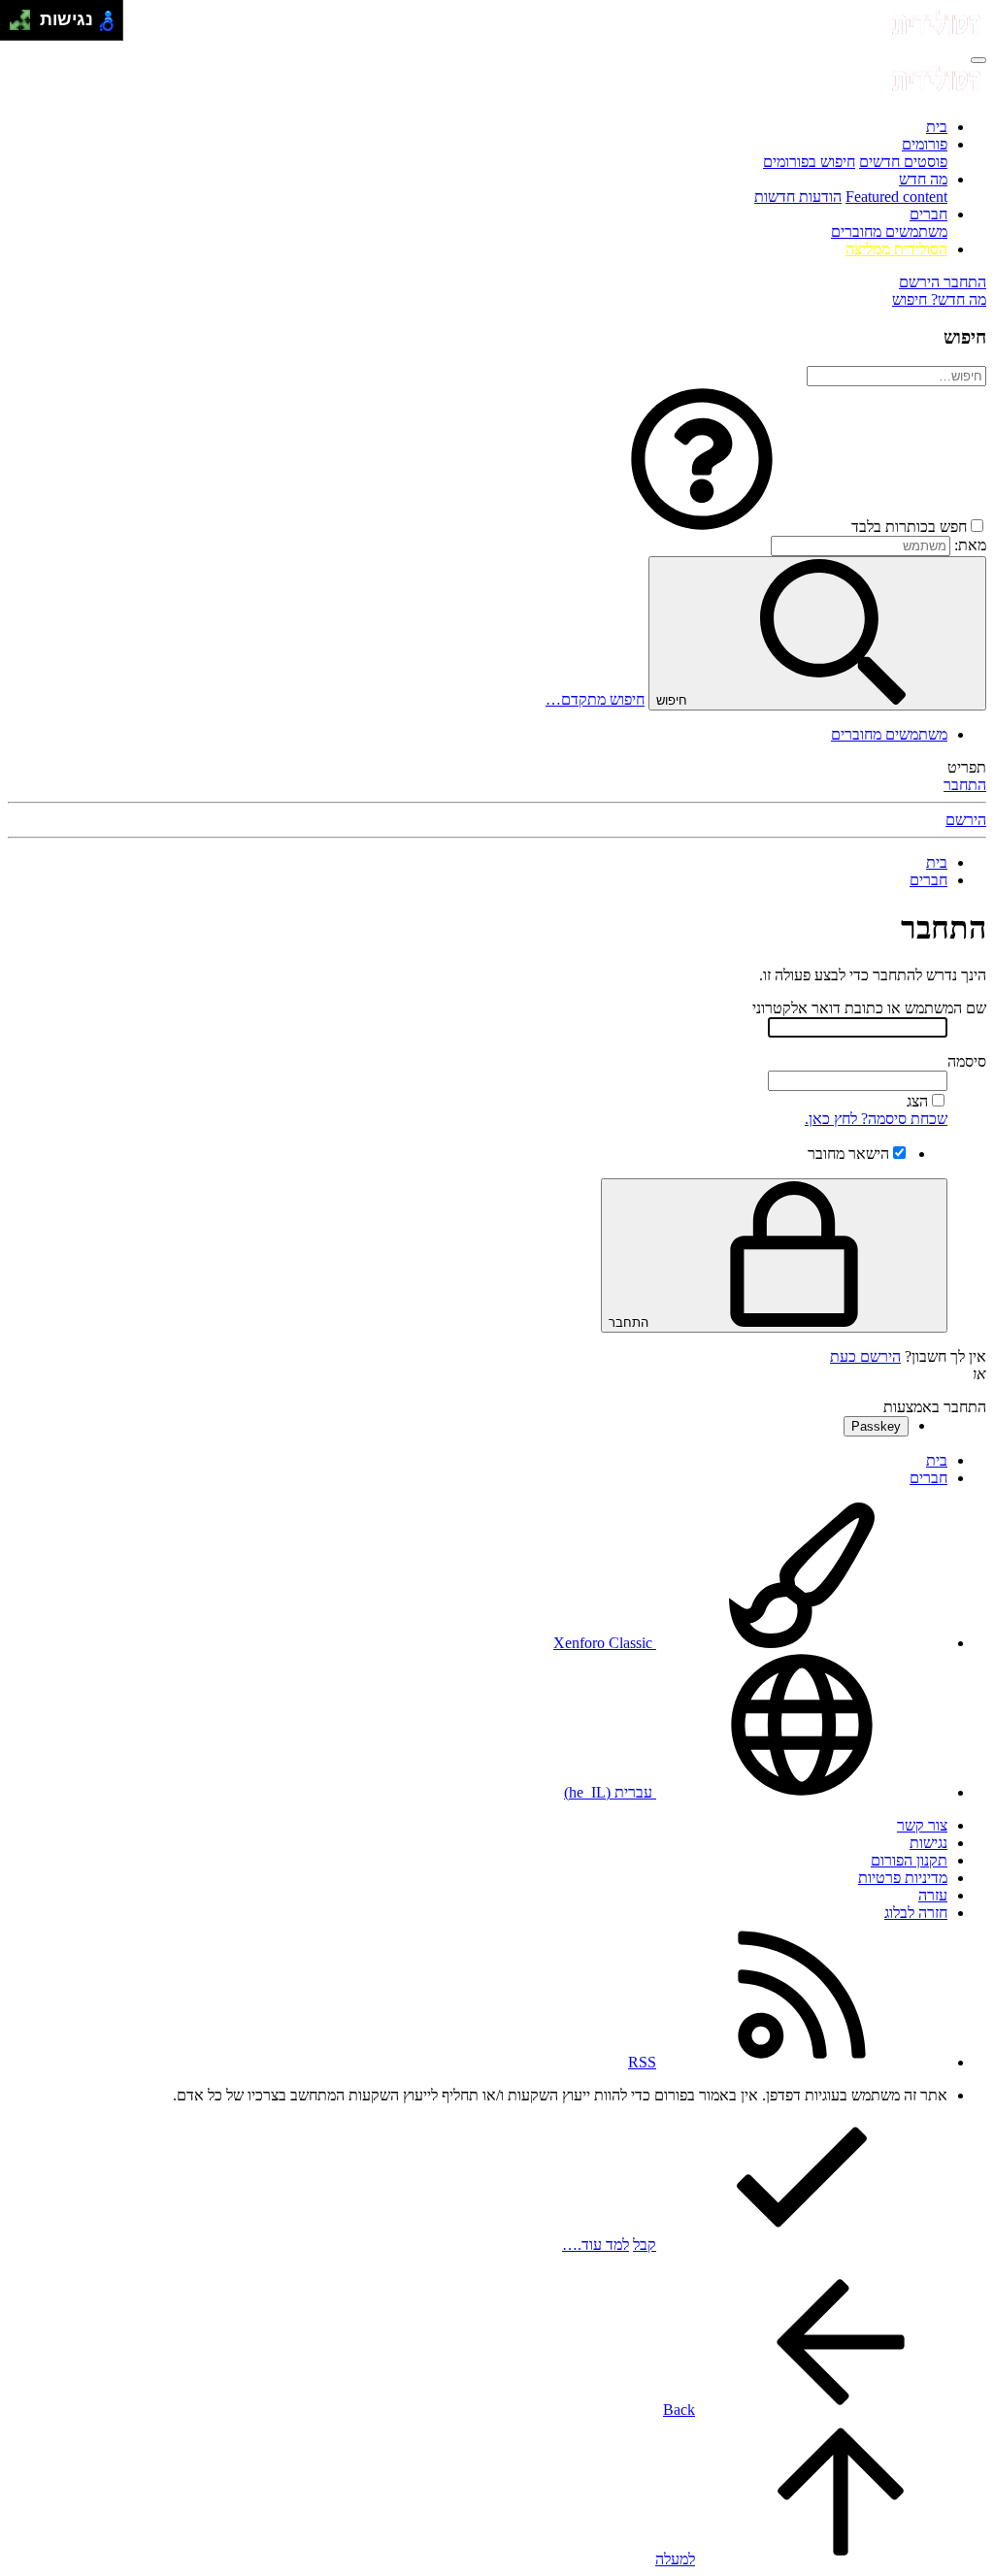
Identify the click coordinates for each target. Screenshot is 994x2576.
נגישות (928, 1843)
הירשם (966, 820)
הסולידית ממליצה (896, 249)
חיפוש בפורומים (809, 162)
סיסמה (967, 1061)
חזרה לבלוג (916, 1913)
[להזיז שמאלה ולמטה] (15, 26)
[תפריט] (978, 60)
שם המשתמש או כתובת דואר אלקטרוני (869, 1008)
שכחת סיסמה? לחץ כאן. (876, 1119)
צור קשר (922, 1825)
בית (937, 127)
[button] (702, 527)
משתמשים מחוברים (889, 231)
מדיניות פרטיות (903, 1878)
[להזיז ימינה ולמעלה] (26, 15)
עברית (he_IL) (610, 1792)
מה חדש (923, 179)
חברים (928, 214)
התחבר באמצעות (935, 1407)
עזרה (933, 1895)
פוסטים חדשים (903, 162)
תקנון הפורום (909, 1860)
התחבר (965, 785)
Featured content (896, 197)
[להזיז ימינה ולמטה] (26, 26)
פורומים (925, 144)
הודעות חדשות (798, 197)
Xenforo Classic (605, 1643)
